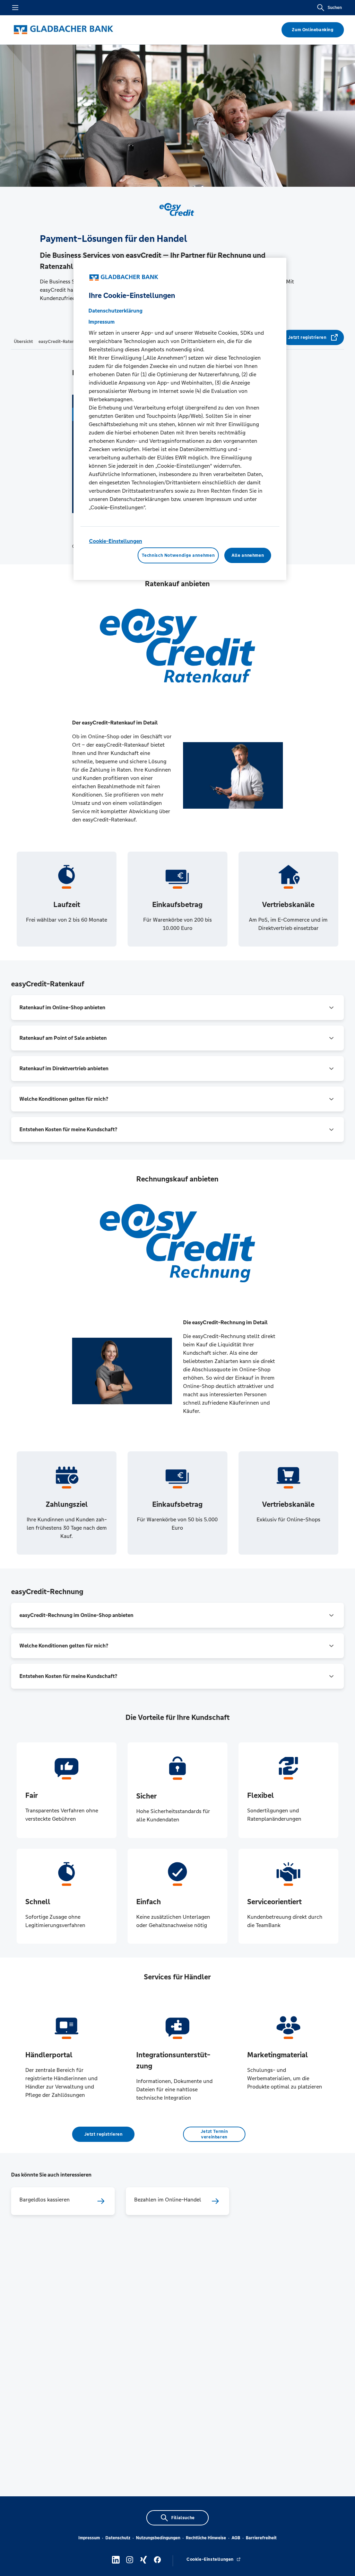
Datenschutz (118, 2538)
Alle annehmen (248, 555)
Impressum (89, 2538)
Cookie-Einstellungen (116, 541)
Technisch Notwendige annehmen (178, 555)
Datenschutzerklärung (115, 311)
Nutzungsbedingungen (158, 2538)
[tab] (23, 341)
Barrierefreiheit (261, 2538)
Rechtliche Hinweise (206, 2538)
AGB (236, 2538)
